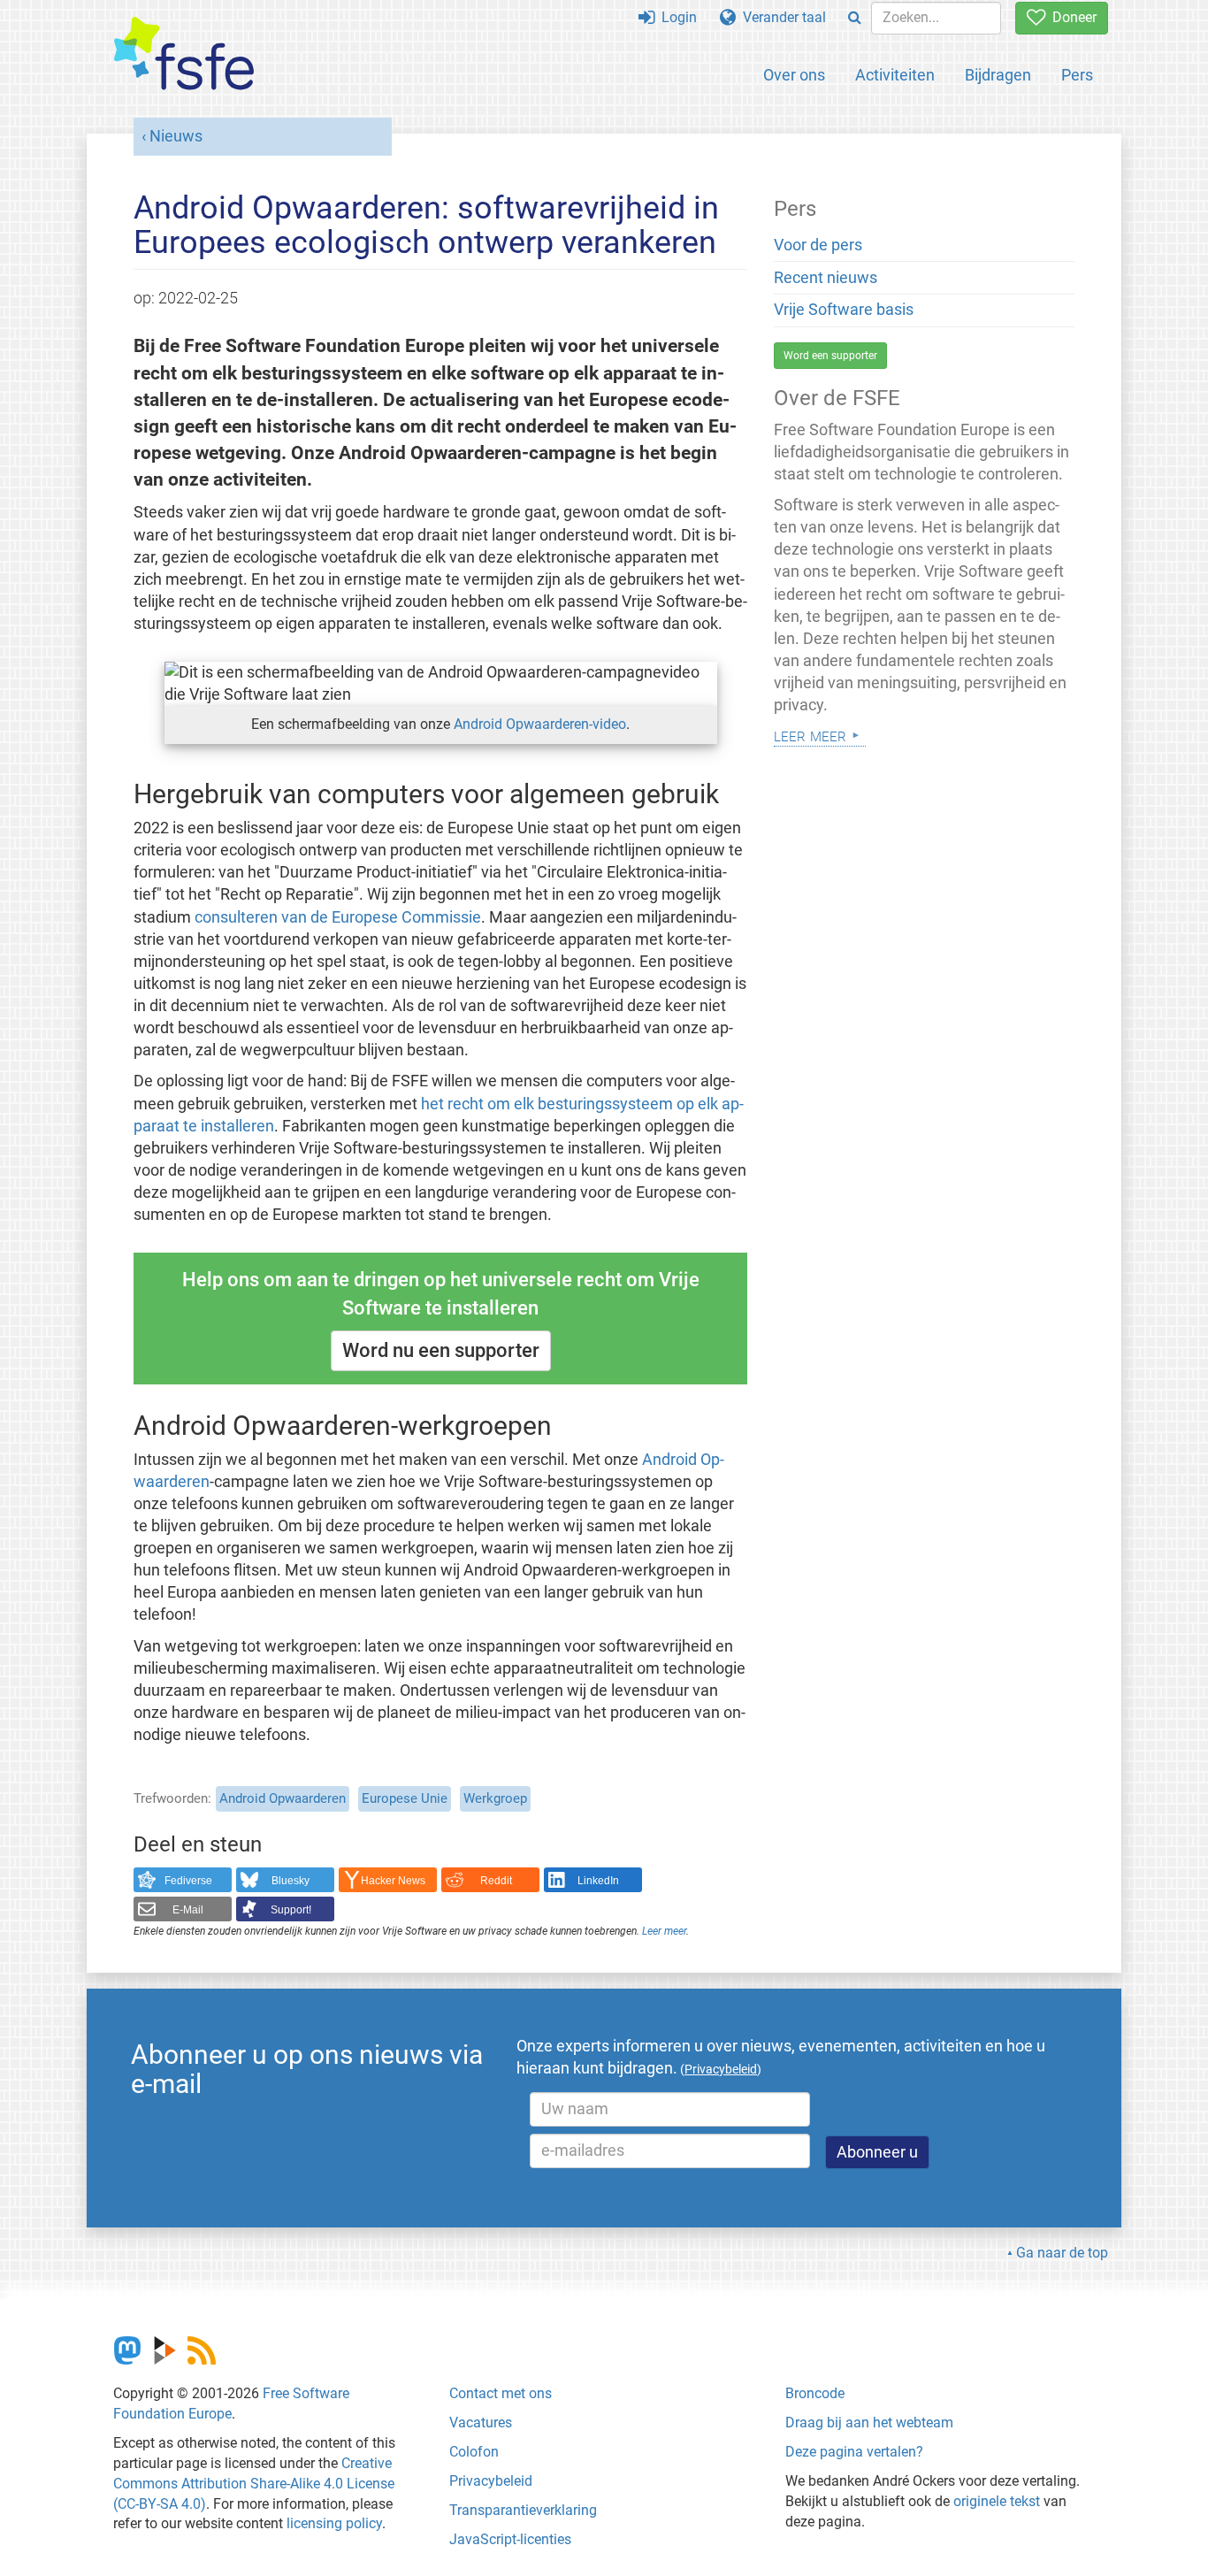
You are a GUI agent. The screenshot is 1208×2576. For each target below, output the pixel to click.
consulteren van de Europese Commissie (338, 917)
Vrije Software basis (844, 310)
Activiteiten (895, 75)
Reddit (496, 1881)
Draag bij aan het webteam (869, 2423)
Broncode (815, 2393)
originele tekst (997, 2501)
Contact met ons (501, 2393)
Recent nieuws (826, 278)
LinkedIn (598, 1881)
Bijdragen (998, 75)
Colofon (474, 2452)
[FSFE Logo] (184, 54)
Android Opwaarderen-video (540, 724)
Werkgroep (495, 1798)
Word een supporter (830, 356)
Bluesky (291, 1881)
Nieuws (176, 136)
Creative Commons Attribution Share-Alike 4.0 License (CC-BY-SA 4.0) (254, 2484)
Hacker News (393, 1881)
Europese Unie (405, 1798)
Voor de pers (818, 245)
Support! (291, 1910)
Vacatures (481, 2423)
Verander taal (781, 17)
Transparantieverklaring (523, 2510)
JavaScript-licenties (510, 2539)
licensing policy (334, 2523)
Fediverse (188, 1881)
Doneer (1071, 17)
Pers (1077, 75)
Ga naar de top (1062, 2253)
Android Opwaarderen (283, 1798)
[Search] (855, 18)
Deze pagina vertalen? (854, 2452)
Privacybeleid (491, 2481)
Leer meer (664, 1931)
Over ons (794, 75)
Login (676, 17)
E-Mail (188, 1910)
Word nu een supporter (441, 1350)
